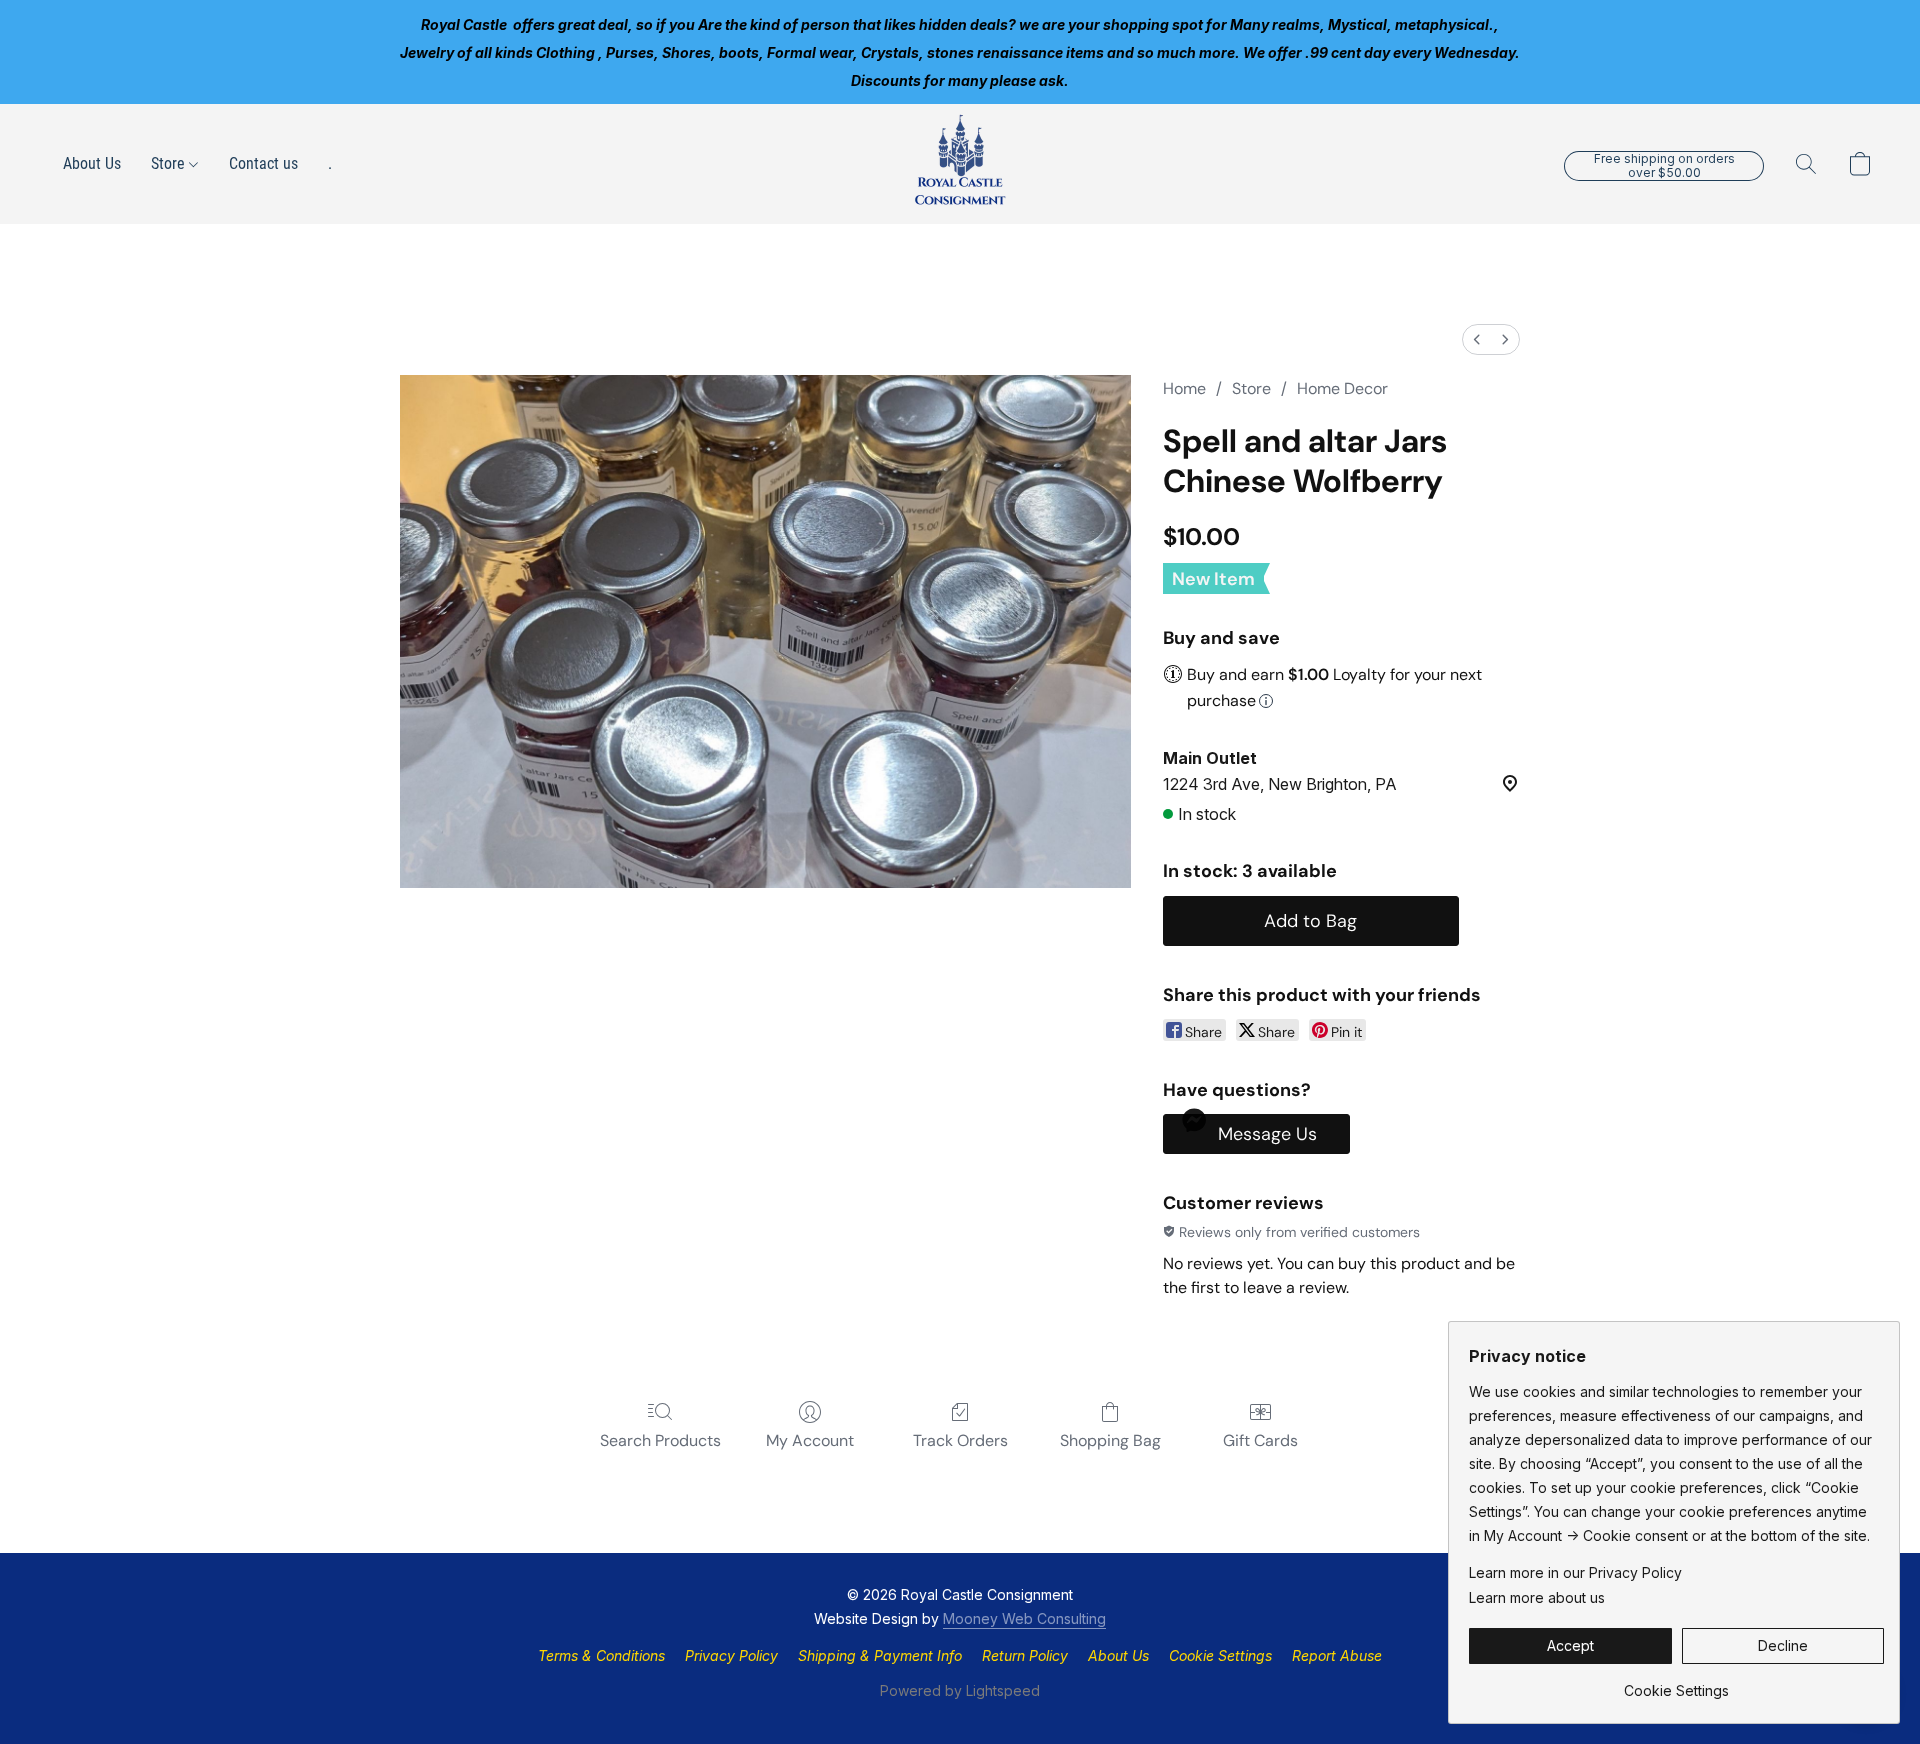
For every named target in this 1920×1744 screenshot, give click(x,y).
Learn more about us (1537, 1597)
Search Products (660, 1440)
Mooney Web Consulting (1024, 1618)
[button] (960, 164)
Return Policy (1025, 1655)
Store (170, 163)
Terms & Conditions (601, 1655)
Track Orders (960, 1440)
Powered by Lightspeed (960, 1690)
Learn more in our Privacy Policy (1575, 1572)
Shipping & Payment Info (880, 1655)
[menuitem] (1477, 339)
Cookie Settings (1220, 1655)
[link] (1676, 1683)
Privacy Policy (731, 1655)
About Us (92, 163)
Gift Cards (1260, 1440)
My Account (810, 1440)
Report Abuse (1337, 1655)
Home (1184, 388)
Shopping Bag (1110, 1440)
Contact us (263, 163)
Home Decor (1342, 388)
